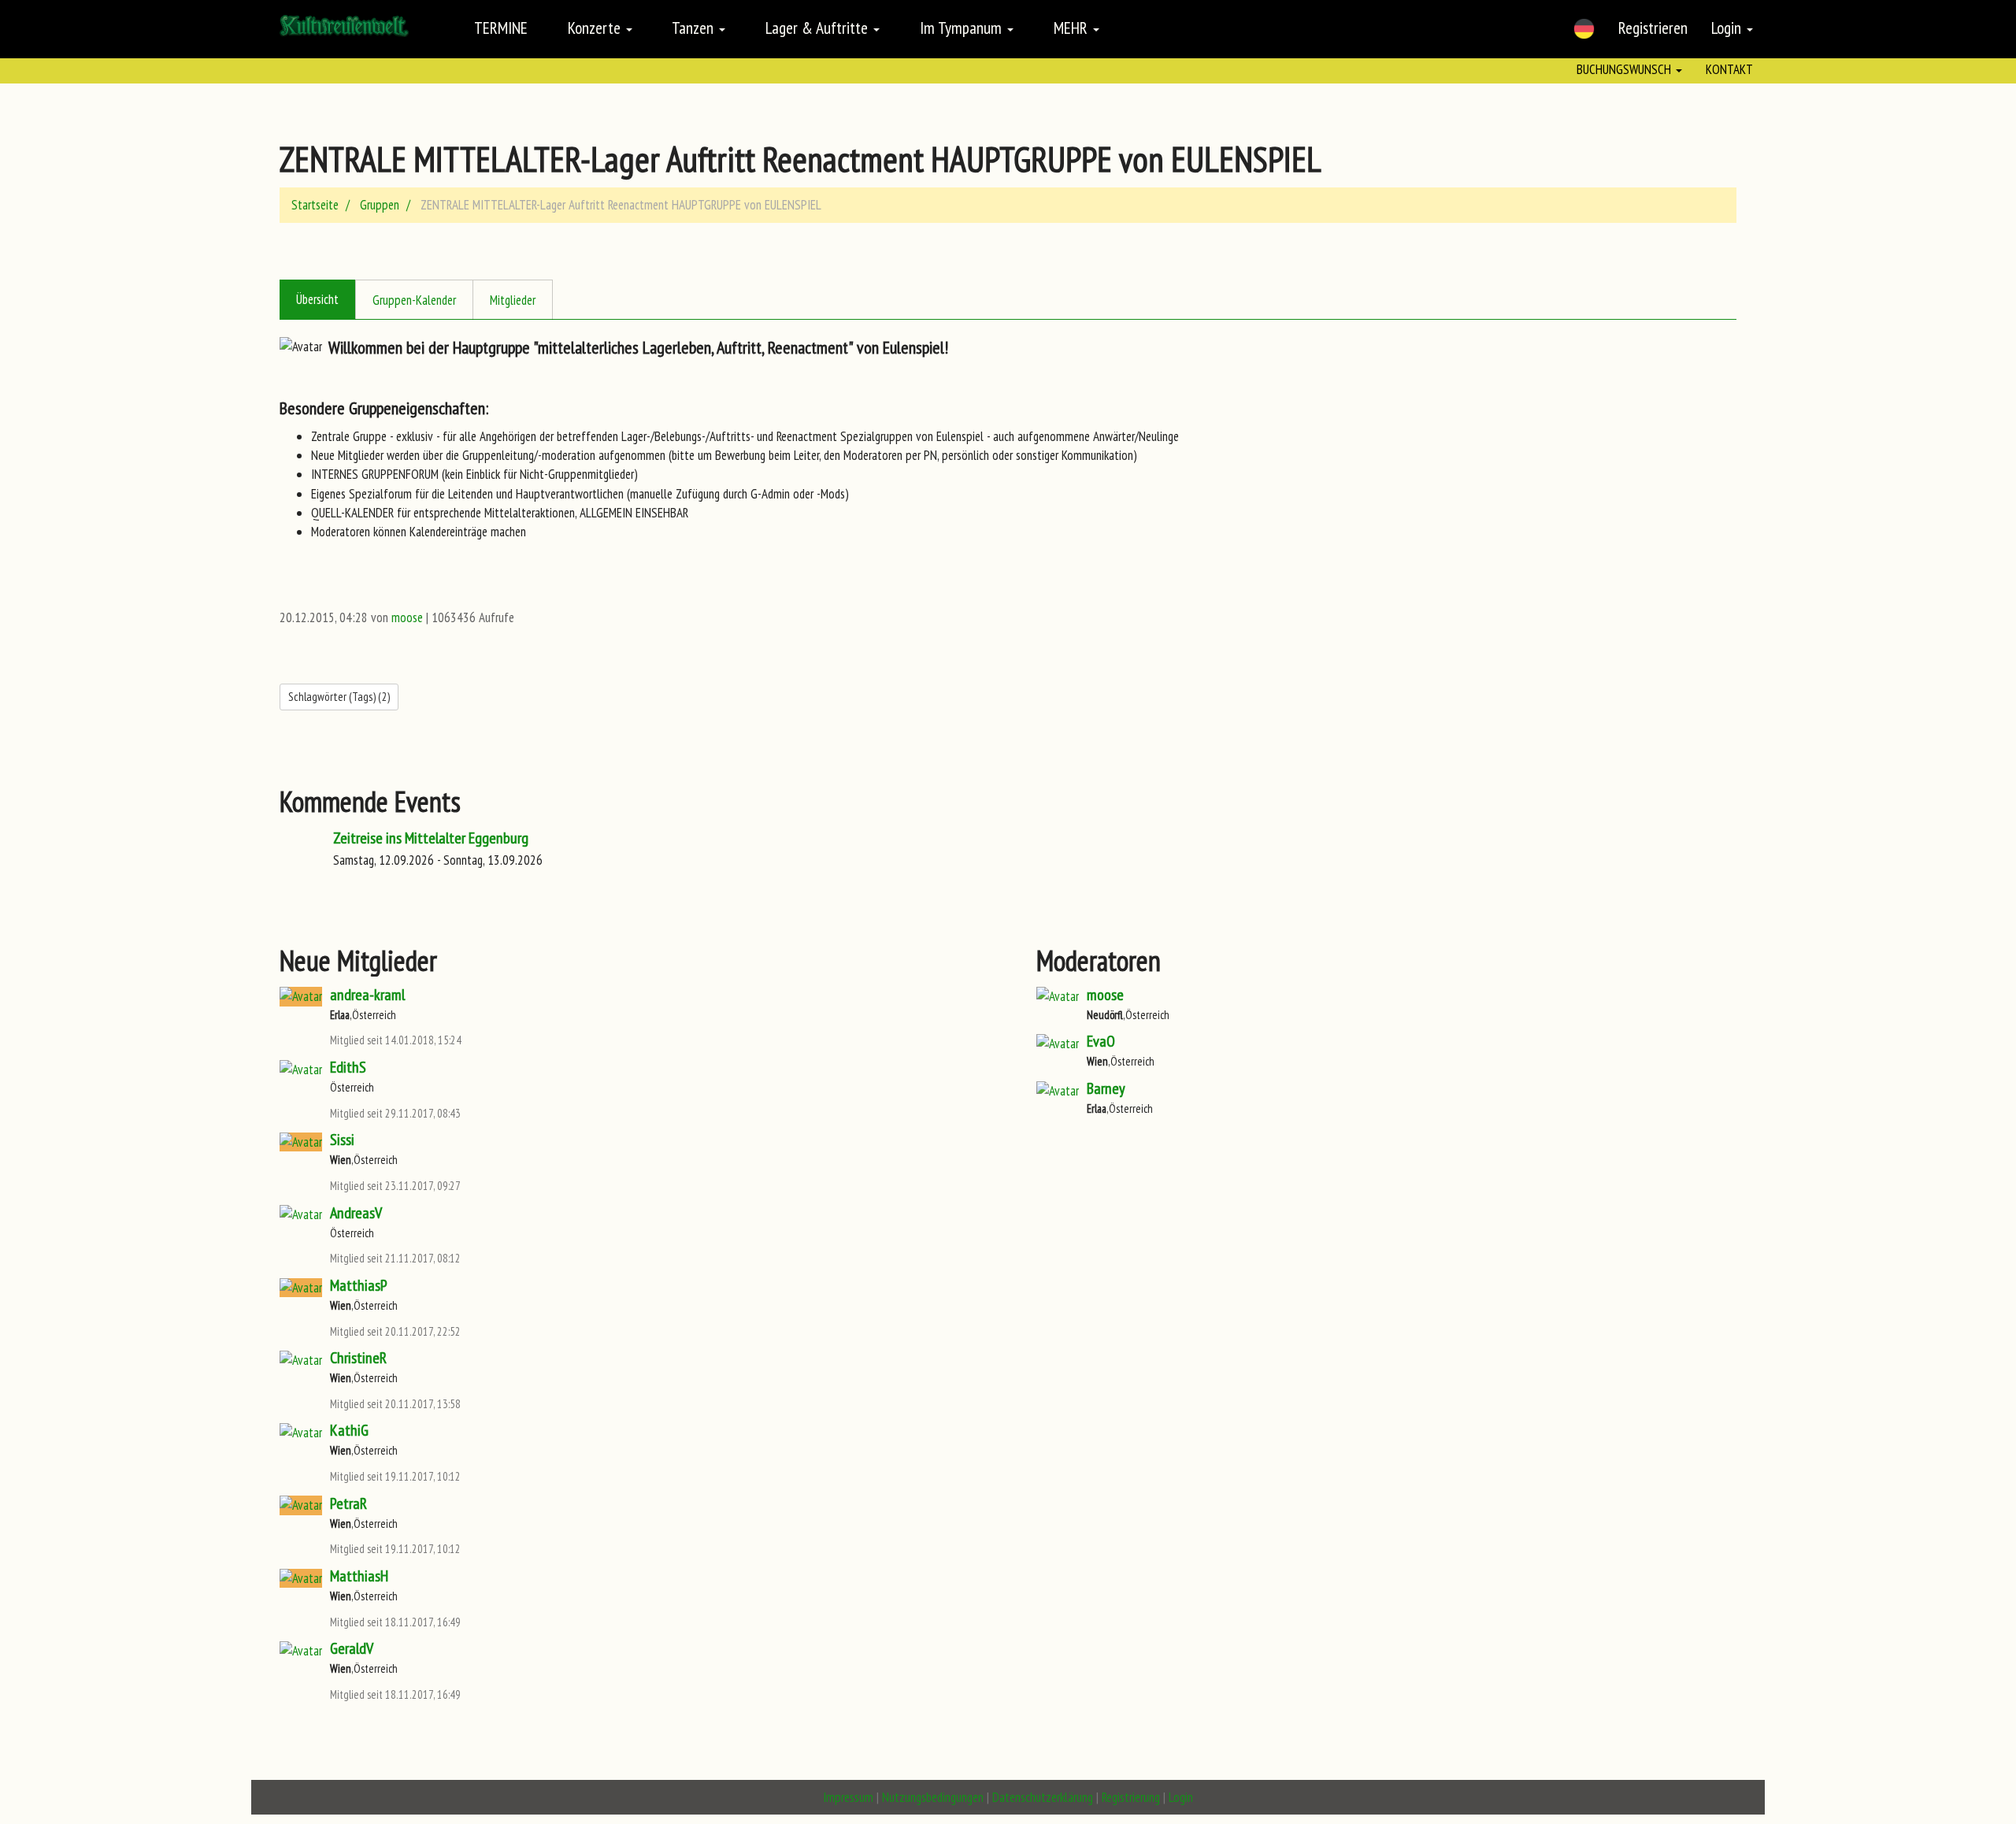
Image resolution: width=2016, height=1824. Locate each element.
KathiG (349, 1430)
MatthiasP (359, 1285)
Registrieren (1653, 28)
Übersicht (317, 299)
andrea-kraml (367, 995)
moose (407, 617)
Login (1728, 28)
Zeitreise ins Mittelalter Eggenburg (431, 838)
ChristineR (358, 1358)
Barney (1106, 1088)
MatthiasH (359, 1576)
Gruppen (380, 205)
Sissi (342, 1140)
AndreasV (356, 1213)
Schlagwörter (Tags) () (339, 697)
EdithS (348, 1067)
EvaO (1101, 1041)
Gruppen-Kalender (414, 300)
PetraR (348, 1503)
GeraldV (352, 1648)
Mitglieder (513, 300)
